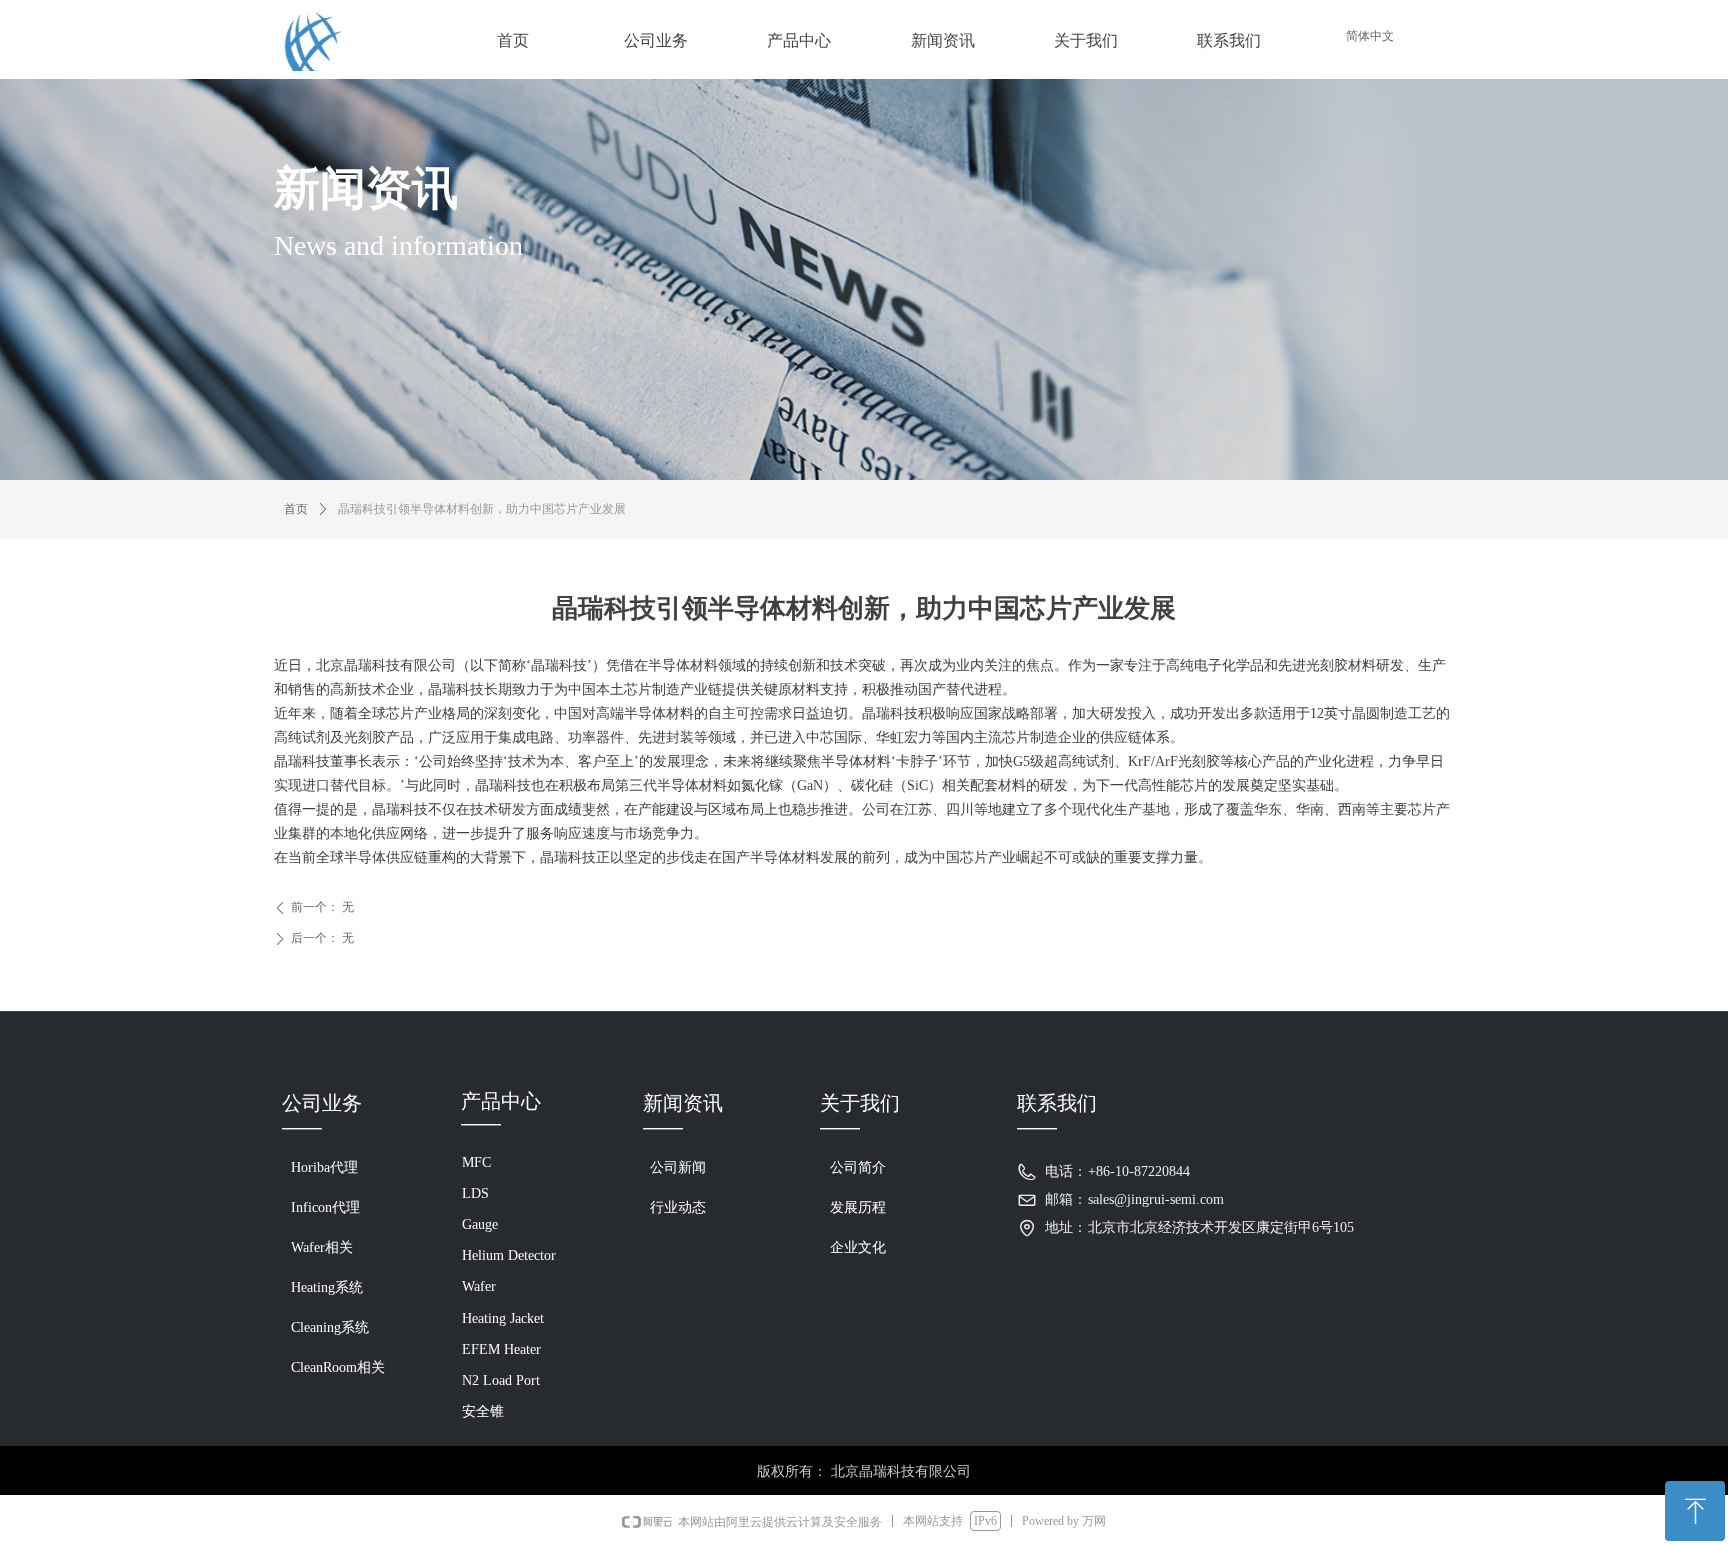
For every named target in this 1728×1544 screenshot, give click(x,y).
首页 (296, 509)
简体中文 (1370, 36)
